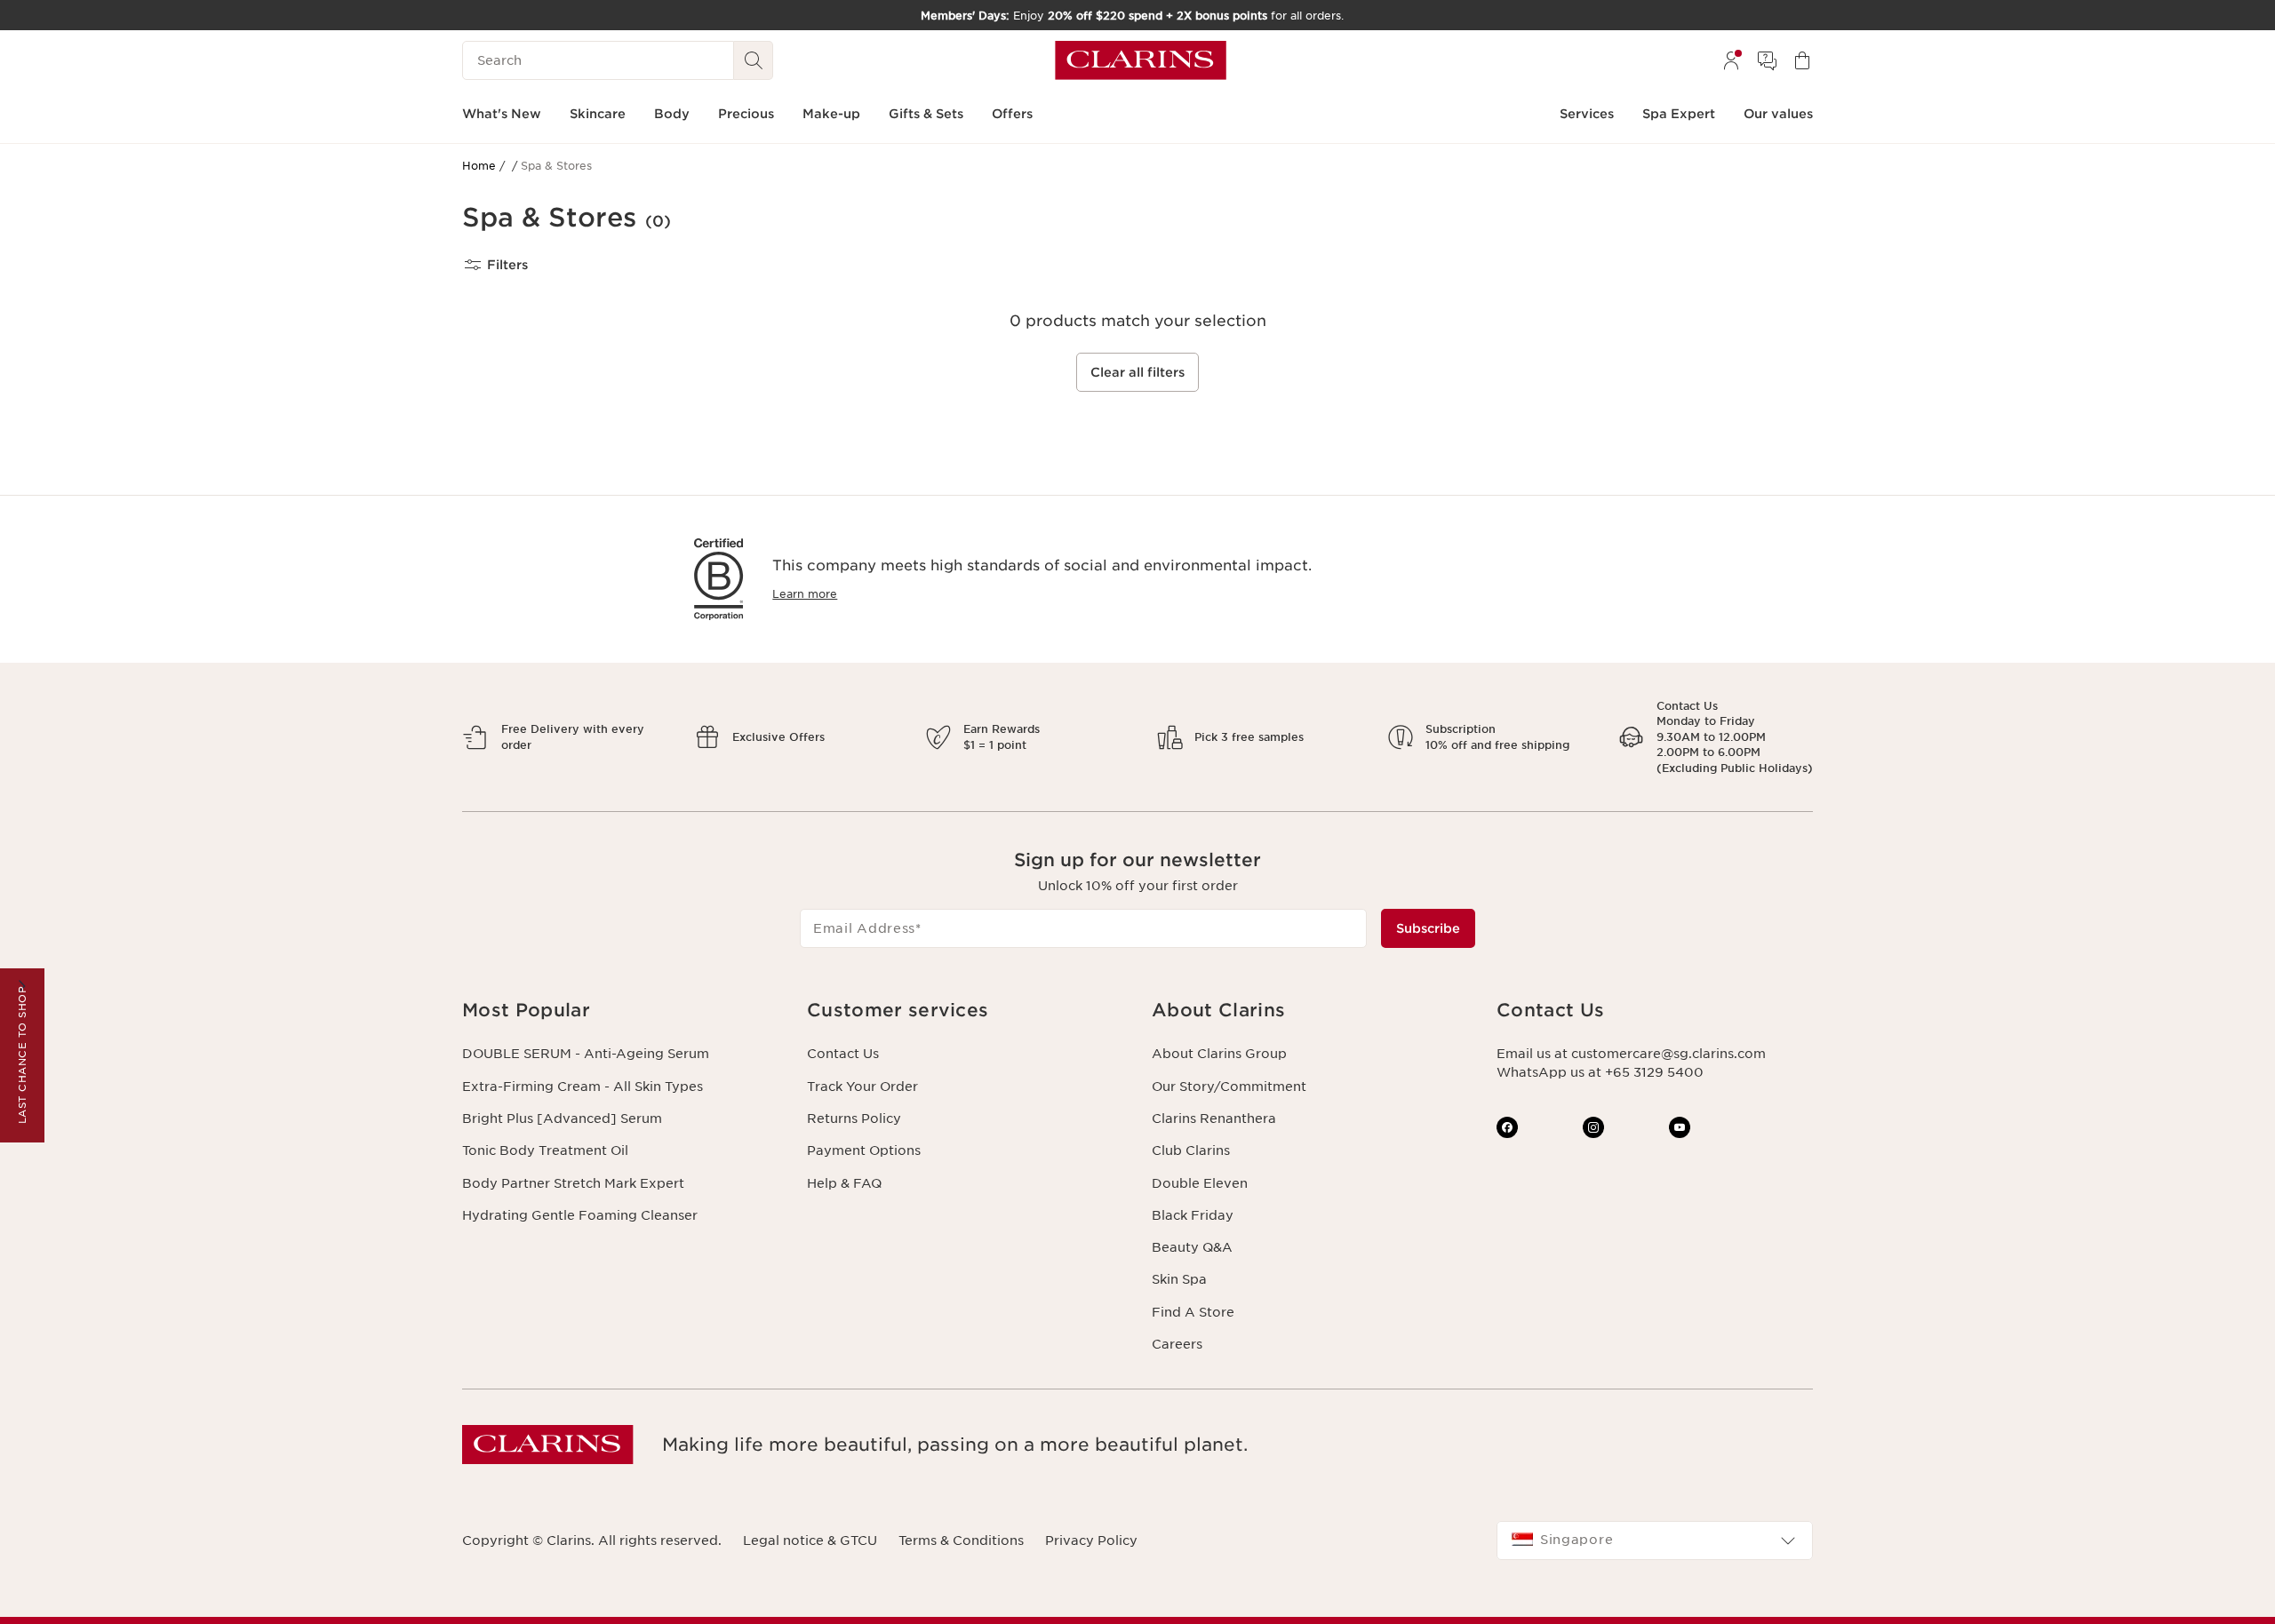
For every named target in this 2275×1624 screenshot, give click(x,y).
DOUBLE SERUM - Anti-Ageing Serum (586, 1054)
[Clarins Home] (1141, 60)
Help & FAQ (844, 1183)
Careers (1177, 1344)
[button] (620, 1011)
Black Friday (1193, 1215)
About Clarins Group (1219, 1054)
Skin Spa (1179, 1279)
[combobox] (1655, 1540)
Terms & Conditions (961, 1540)
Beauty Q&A (1192, 1247)
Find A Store (1193, 1312)
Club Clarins (1191, 1150)
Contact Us (843, 1054)
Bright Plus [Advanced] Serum (562, 1118)
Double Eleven (1200, 1183)
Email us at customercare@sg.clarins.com (1631, 1054)
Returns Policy (854, 1118)
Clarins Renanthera (1214, 1118)
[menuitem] (1731, 60)
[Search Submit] (754, 60)
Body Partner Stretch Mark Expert (573, 1183)
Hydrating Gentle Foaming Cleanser (580, 1215)
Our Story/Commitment (1229, 1087)
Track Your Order (862, 1087)
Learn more (805, 594)
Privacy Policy (1091, 1540)
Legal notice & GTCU (810, 1540)
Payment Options (864, 1150)
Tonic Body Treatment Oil (545, 1150)
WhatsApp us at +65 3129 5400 (1600, 1072)
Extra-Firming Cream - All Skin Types (583, 1087)
